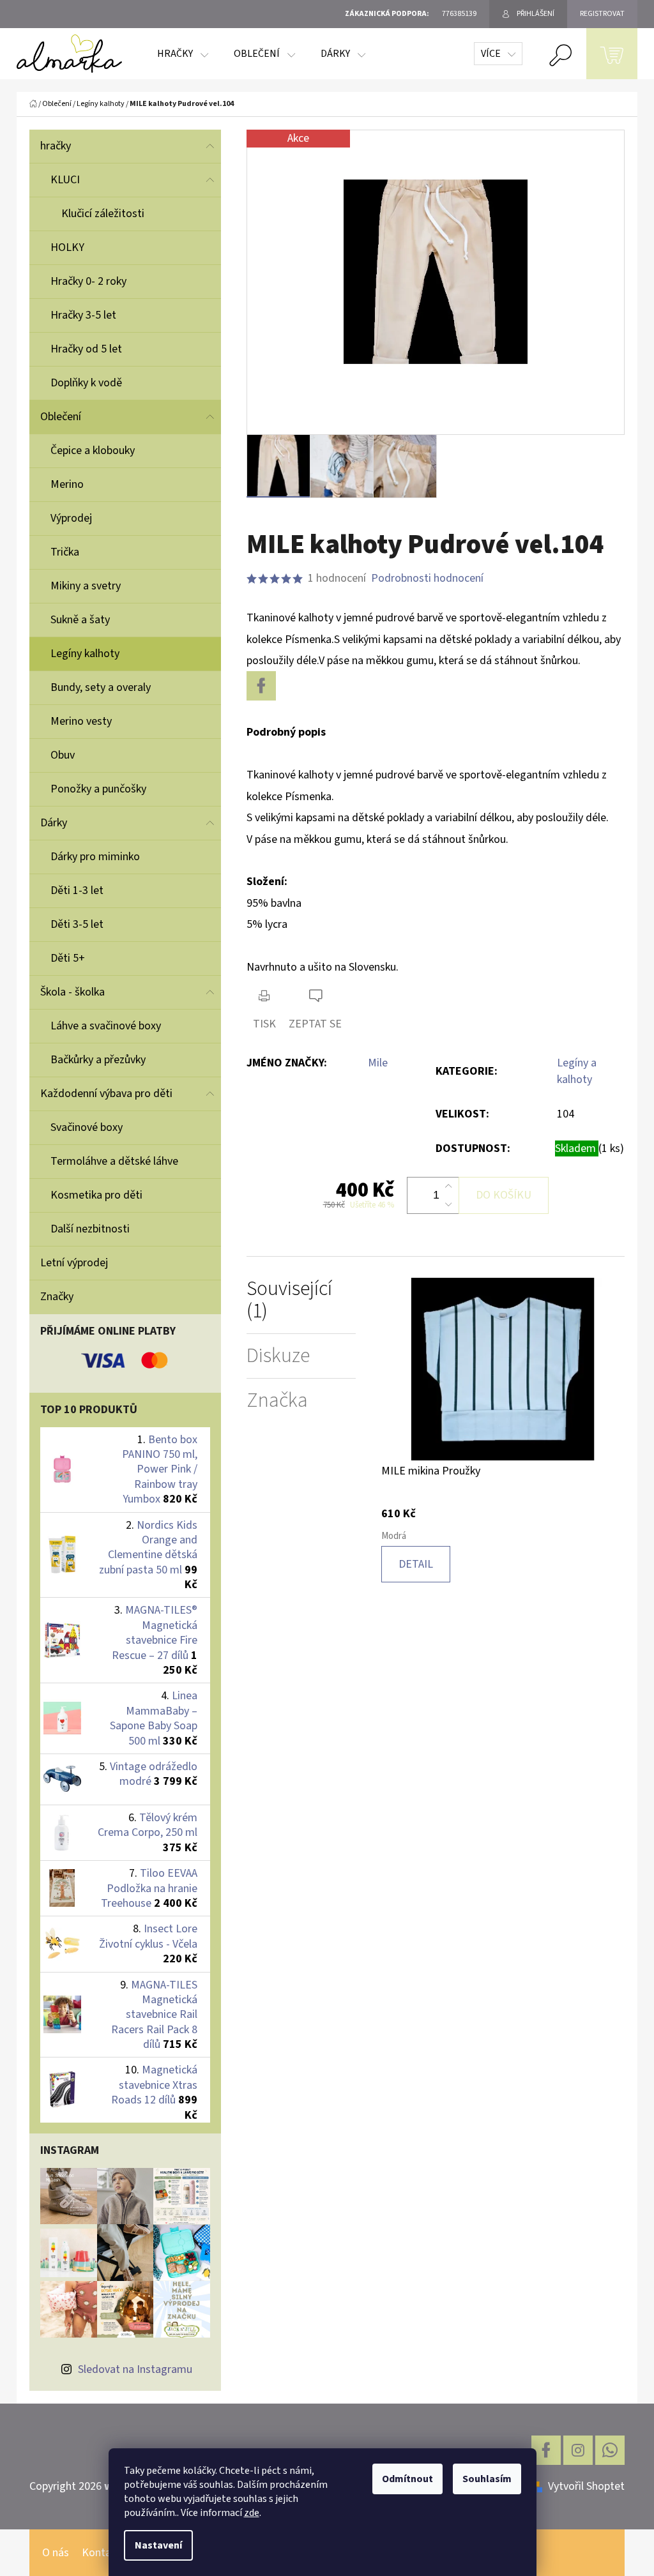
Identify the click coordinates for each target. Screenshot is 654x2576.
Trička (65, 552)
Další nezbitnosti (90, 1229)
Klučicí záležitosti (103, 214)
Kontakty (104, 2553)
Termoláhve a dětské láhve (114, 1161)
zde (252, 2513)
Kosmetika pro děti (96, 1195)
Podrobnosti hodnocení (427, 578)
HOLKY (67, 247)
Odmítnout (407, 2479)
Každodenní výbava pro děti (106, 1094)
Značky (57, 1297)
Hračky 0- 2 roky (88, 281)
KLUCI (65, 180)
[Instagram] (578, 2450)
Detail (416, 1564)
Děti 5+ (68, 958)
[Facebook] (261, 686)
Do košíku (504, 1195)
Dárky (54, 823)
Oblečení (61, 417)
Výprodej (71, 518)
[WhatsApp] (610, 2450)
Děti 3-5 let (77, 924)
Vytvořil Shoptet (586, 2486)
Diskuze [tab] (278, 1356)
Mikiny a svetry (86, 586)
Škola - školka (72, 992)
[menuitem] (183, 54)
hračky (56, 146)
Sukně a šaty (80, 620)
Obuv (63, 755)
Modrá (394, 1536)
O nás (56, 2553)
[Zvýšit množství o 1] (448, 1186)
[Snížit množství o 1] (448, 1204)
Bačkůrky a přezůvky (98, 1060)
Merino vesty (81, 721)
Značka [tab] (277, 1401)
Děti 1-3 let (77, 890)
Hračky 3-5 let (83, 315)
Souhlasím (487, 2479)
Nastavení (158, 2545)
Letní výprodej (74, 1263)
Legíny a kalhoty (577, 1071)
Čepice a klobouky (93, 451)
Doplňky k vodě (86, 383)
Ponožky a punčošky (98, 789)
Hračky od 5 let (86, 349)
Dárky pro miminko (95, 857)
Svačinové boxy (87, 1127)
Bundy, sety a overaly (101, 687)
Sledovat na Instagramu (135, 2369)
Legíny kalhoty (85, 654)
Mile (378, 1063)
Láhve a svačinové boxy (106, 1026)
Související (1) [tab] (289, 1300)
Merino (67, 484)
